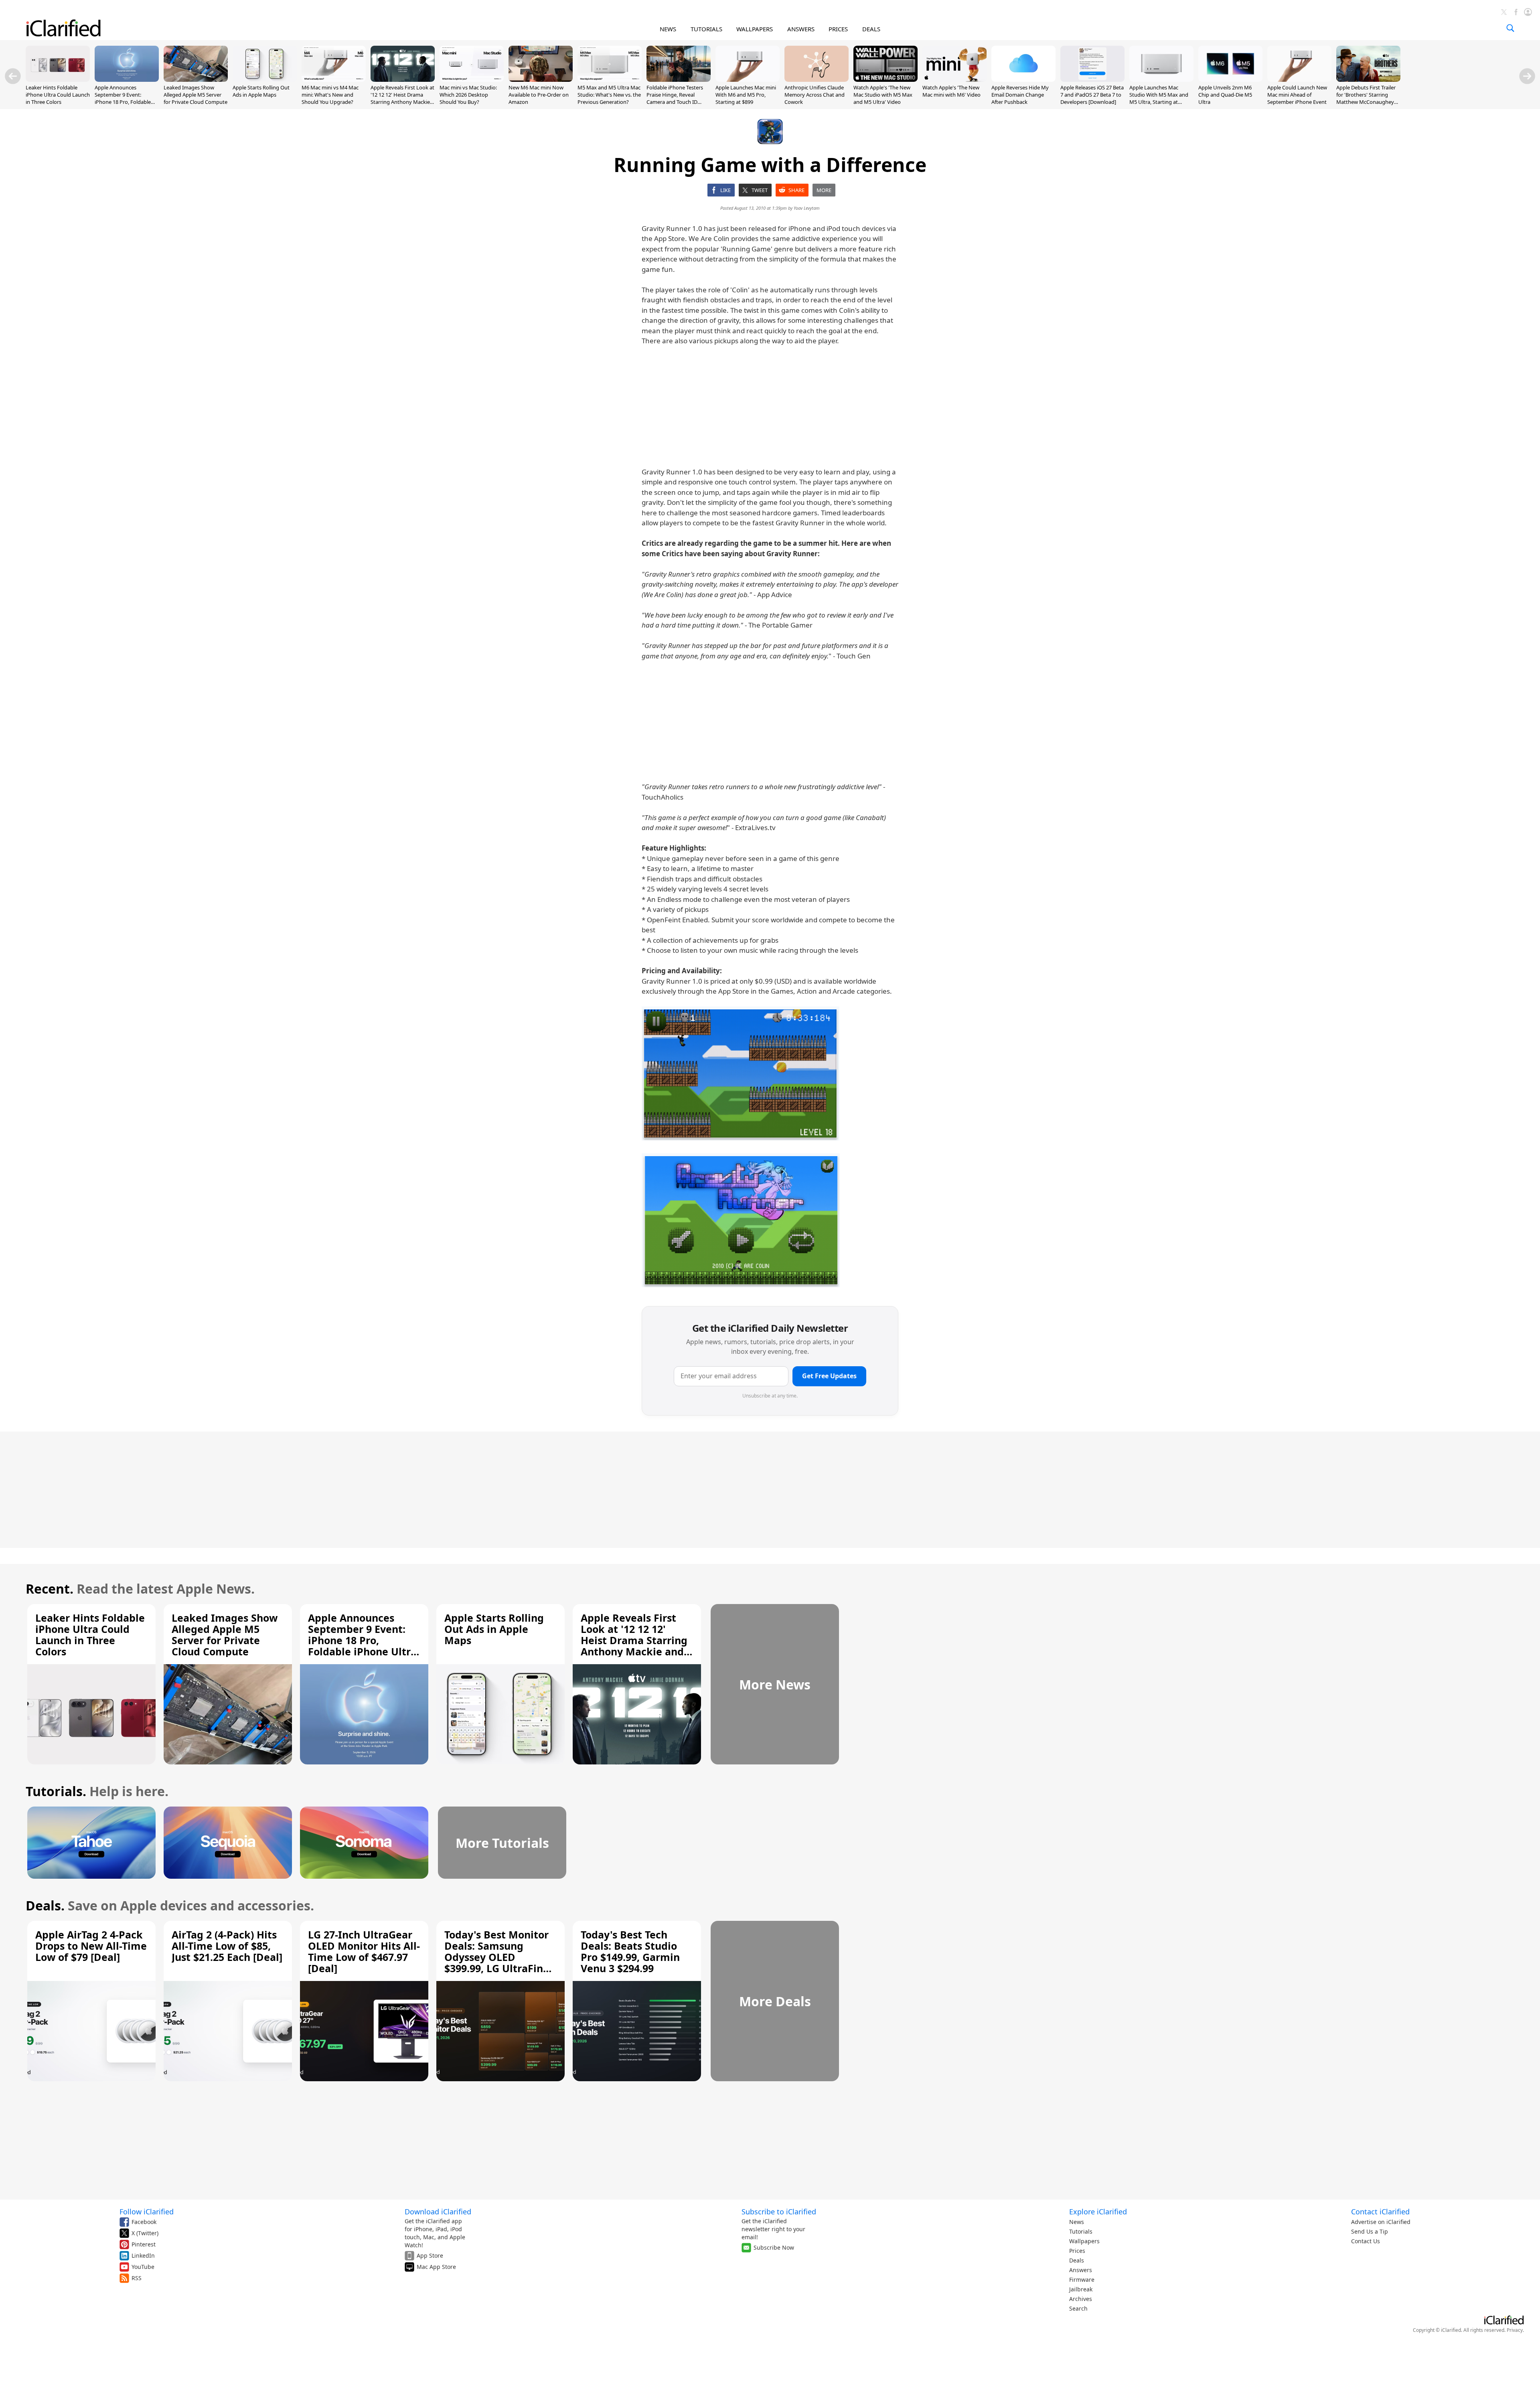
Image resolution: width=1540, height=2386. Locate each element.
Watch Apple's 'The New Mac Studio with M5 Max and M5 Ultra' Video (883, 95)
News (1077, 2222)
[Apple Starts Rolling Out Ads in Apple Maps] (265, 79)
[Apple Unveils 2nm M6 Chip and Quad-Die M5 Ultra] (1230, 79)
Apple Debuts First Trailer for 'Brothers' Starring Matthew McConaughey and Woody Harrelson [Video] (1366, 102)
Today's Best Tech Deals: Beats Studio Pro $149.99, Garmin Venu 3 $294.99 (630, 1951)
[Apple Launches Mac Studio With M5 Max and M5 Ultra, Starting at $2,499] (1161, 79)
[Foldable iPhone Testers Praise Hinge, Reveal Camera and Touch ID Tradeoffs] (679, 79)
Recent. (50, 1589)
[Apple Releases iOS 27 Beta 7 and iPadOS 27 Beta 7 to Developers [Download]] (1092, 79)
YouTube (143, 2267)
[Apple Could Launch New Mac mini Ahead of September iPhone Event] (1299, 79)
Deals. (45, 1905)
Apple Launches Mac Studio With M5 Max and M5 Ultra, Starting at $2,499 (1159, 98)
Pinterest (144, 2244)
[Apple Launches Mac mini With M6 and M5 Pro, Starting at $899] (748, 79)
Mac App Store (436, 2267)
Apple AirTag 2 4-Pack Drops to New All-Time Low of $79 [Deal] (91, 1946)
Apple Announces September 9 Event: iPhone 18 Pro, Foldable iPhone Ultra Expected (123, 98)
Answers (1081, 2270)
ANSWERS (801, 29)
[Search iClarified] (1510, 28)
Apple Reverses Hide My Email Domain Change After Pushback (1020, 95)
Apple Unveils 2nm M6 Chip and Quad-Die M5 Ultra (1225, 95)
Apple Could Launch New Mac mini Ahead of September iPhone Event (1297, 95)
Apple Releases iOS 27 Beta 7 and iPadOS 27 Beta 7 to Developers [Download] (1092, 95)
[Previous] (13, 76)
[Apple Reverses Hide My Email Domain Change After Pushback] (1023, 79)
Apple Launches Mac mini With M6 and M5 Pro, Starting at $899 (746, 95)
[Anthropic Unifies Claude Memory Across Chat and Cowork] (817, 79)
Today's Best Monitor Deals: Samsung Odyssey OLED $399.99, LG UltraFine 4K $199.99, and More (497, 1957)
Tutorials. (56, 1791)
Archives (1081, 2299)
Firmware (1082, 2280)
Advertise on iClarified (1381, 2222)
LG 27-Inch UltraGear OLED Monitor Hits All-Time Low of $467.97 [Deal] (364, 1951)
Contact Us (1366, 2241)
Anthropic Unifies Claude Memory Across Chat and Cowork (815, 95)
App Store (430, 2255)
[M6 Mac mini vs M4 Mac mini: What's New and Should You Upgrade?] (334, 79)
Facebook (144, 2222)
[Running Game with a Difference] (741, 1073)
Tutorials (1081, 2231)
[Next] (1527, 76)
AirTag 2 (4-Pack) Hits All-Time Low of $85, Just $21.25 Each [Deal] (227, 1946)
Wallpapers (1084, 2241)
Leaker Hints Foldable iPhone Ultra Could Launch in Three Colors (58, 95)
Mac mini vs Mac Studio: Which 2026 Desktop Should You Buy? (468, 95)
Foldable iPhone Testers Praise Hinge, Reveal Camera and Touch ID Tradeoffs (675, 98)
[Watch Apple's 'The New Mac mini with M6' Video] (954, 79)
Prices (1077, 2251)
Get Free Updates (829, 1376)
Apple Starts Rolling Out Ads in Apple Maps (261, 91)
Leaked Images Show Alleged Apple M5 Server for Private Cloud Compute (196, 95)
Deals (1077, 2260)
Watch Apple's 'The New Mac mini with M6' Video (951, 91)
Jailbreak (1081, 2289)
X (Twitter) (145, 2233)
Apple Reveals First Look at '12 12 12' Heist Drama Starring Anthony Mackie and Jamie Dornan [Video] (402, 98)
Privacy (1515, 2330)
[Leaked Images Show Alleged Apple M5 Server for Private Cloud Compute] (196, 79)
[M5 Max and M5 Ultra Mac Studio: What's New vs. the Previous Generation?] (610, 79)
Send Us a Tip (1370, 2231)
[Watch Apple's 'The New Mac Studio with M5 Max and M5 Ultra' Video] (885, 79)
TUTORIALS (706, 29)
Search (1078, 2308)
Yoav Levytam (807, 208)
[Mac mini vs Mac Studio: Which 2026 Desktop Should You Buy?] (472, 79)
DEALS (871, 29)
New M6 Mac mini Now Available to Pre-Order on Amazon (539, 95)
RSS (137, 2278)
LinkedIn (143, 2255)
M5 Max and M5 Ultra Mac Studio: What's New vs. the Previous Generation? (609, 95)
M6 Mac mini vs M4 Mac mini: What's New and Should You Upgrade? (330, 95)
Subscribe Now (774, 2247)
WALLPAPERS (755, 29)
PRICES (838, 29)
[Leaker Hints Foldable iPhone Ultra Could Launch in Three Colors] (58, 79)
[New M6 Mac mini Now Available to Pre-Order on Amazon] (541, 79)
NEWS (668, 29)
